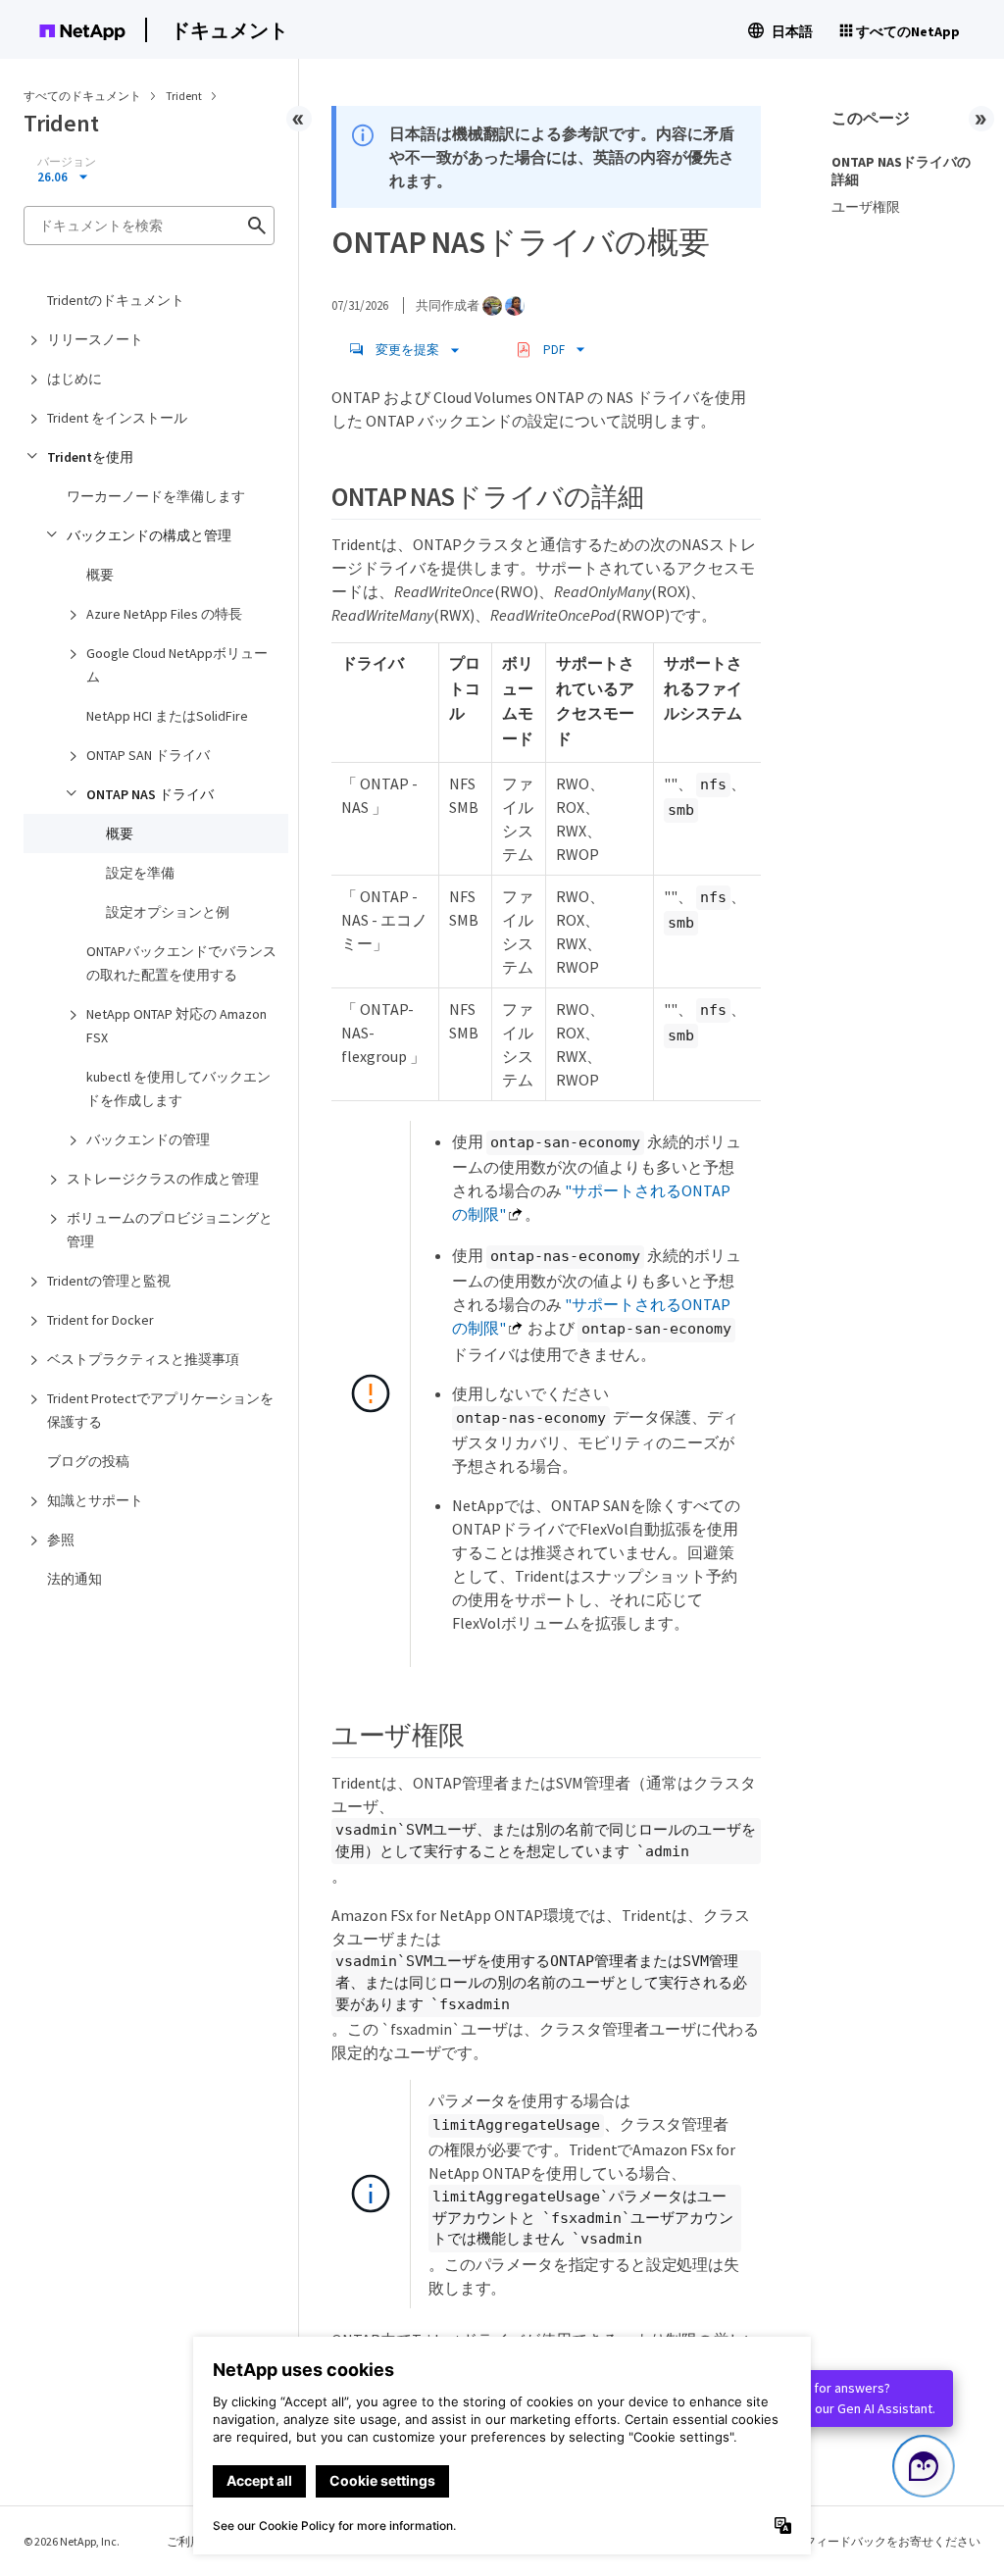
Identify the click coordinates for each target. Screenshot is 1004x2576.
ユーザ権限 (866, 207)
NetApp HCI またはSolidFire (167, 716)
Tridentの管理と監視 (109, 1281)
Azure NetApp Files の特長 (164, 614)
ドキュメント (229, 30)
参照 (61, 1540)
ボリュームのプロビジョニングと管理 (170, 1230)
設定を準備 (140, 873)
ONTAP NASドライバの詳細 (901, 171)
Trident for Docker (100, 1320)
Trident (185, 96)
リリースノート (95, 339)
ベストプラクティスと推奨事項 (143, 1359)
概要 (100, 575)
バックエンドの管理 (148, 1139)
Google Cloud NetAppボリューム (177, 665)
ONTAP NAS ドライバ (150, 794)
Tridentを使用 (90, 457)
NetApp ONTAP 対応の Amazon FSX (176, 1026)
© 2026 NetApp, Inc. (72, 2541)
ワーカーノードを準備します (156, 496)
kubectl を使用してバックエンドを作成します (178, 1088)
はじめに (75, 379)
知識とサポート (95, 1500)
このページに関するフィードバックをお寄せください (839, 2541)
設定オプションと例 (168, 912)
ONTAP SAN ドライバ (148, 755)
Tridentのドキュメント (116, 300)
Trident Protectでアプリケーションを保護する (160, 1410)
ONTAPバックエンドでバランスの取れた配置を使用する (181, 963)
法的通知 (75, 1579)
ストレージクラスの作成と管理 (163, 1179)
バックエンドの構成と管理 (149, 535)
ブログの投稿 (88, 1461)
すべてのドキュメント (82, 96)
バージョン (67, 162)
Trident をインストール (117, 418)
